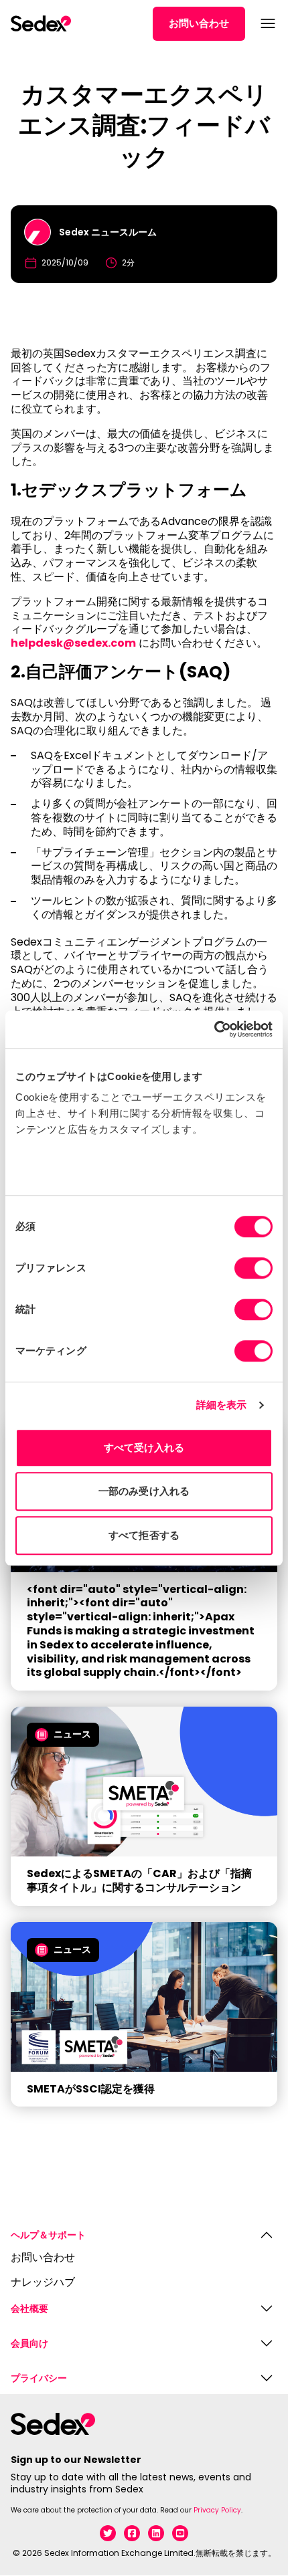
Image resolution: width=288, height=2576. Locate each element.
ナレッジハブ (43, 2283)
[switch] (254, 1268)
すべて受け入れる (144, 1447)
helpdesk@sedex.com (73, 643)
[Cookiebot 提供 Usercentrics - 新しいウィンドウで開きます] (214, 1029)
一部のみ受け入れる (144, 1491)
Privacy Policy (217, 2510)
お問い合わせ (199, 23)
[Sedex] (41, 23)
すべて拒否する (144, 1535)
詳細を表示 (222, 1405)
